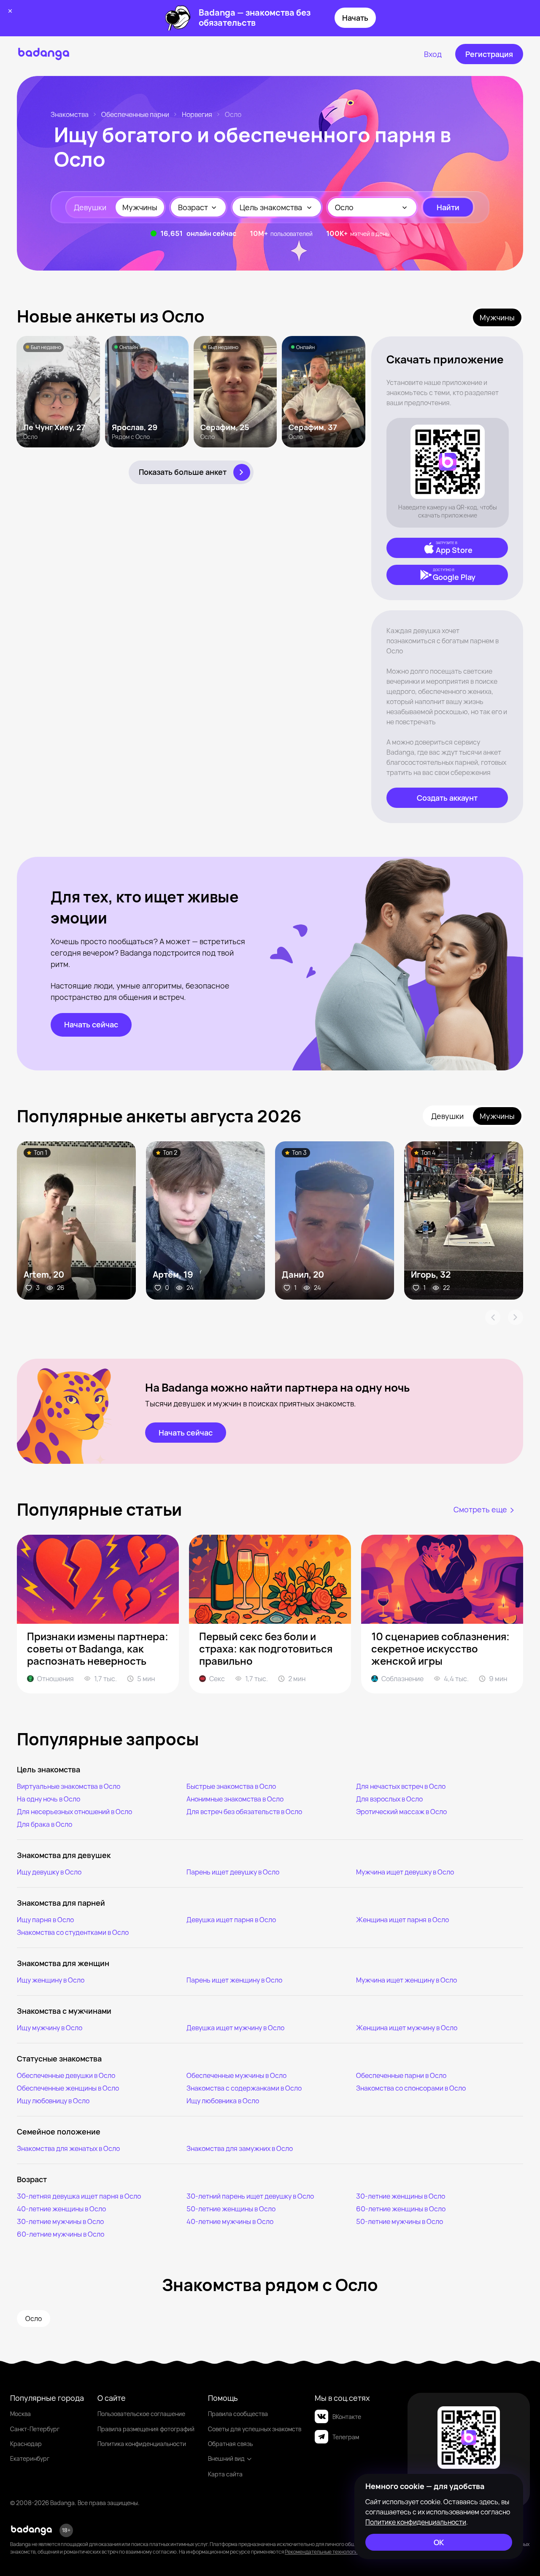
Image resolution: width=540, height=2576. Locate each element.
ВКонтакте (347, 2417)
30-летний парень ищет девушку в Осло (250, 2196)
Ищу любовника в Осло (223, 2101)
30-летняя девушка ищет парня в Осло (79, 2196)
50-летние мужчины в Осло (400, 2221)
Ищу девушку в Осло (49, 1872)
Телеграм (346, 2437)
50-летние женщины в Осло (231, 2209)
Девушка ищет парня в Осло (231, 1920)
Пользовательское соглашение (141, 2414)
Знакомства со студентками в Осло (73, 1932)
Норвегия (197, 114)
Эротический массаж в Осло (401, 1812)
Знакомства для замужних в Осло (240, 2148)
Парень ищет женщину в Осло (234, 1980)
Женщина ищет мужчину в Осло (407, 2028)
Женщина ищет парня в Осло (402, 1920)
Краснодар (26, 2444)
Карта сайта (225, 2474)
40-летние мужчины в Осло (230, 2221)
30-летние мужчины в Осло (60, 2221)
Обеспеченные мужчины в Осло (236, 2075)
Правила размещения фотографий (146, 2429)
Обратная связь (230, 2444)
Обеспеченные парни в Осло (401, 2075)
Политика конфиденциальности (142, 2444)
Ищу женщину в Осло (51, 1980)
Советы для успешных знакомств (255, 2429)
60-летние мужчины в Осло (61, 2234)
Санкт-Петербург (35, 2429)
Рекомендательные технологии (323, 2552)
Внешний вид (226, 2458)
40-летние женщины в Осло (61, 2209)
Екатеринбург (30, 2458)
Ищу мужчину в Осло (50, 2028)
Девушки (90, 207)
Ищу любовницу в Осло (53, 2101)
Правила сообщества (238, 2414)
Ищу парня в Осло (45, 1920)
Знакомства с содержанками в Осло (244, 2088)
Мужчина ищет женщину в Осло (406, 1980)
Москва (20, 2414)
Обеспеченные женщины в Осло (68, 2088)
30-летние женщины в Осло (401, 2196)
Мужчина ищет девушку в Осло (405, 1872)
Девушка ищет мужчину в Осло (235, 2028)
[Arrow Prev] (493, 1317)
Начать (355, 18)
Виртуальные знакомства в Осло (69, 1786)
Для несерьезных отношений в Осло (74, 1812)
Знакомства (70, 114)
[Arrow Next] (516, 1317)
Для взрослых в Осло (389, 1799)
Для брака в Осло (45, 1824)
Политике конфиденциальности (416, 2522)
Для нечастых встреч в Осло (401, 1786)
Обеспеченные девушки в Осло (66, 2075)
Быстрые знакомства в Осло (231, 1786)
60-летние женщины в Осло (401, 2209)
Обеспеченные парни (135, 114)
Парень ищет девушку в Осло (233, 1872)
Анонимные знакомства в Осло (235, 1799)
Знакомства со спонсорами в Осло (411, 2088)
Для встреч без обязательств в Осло (244, 1812)
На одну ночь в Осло (49, 1799)
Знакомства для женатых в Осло (68, 2148)
